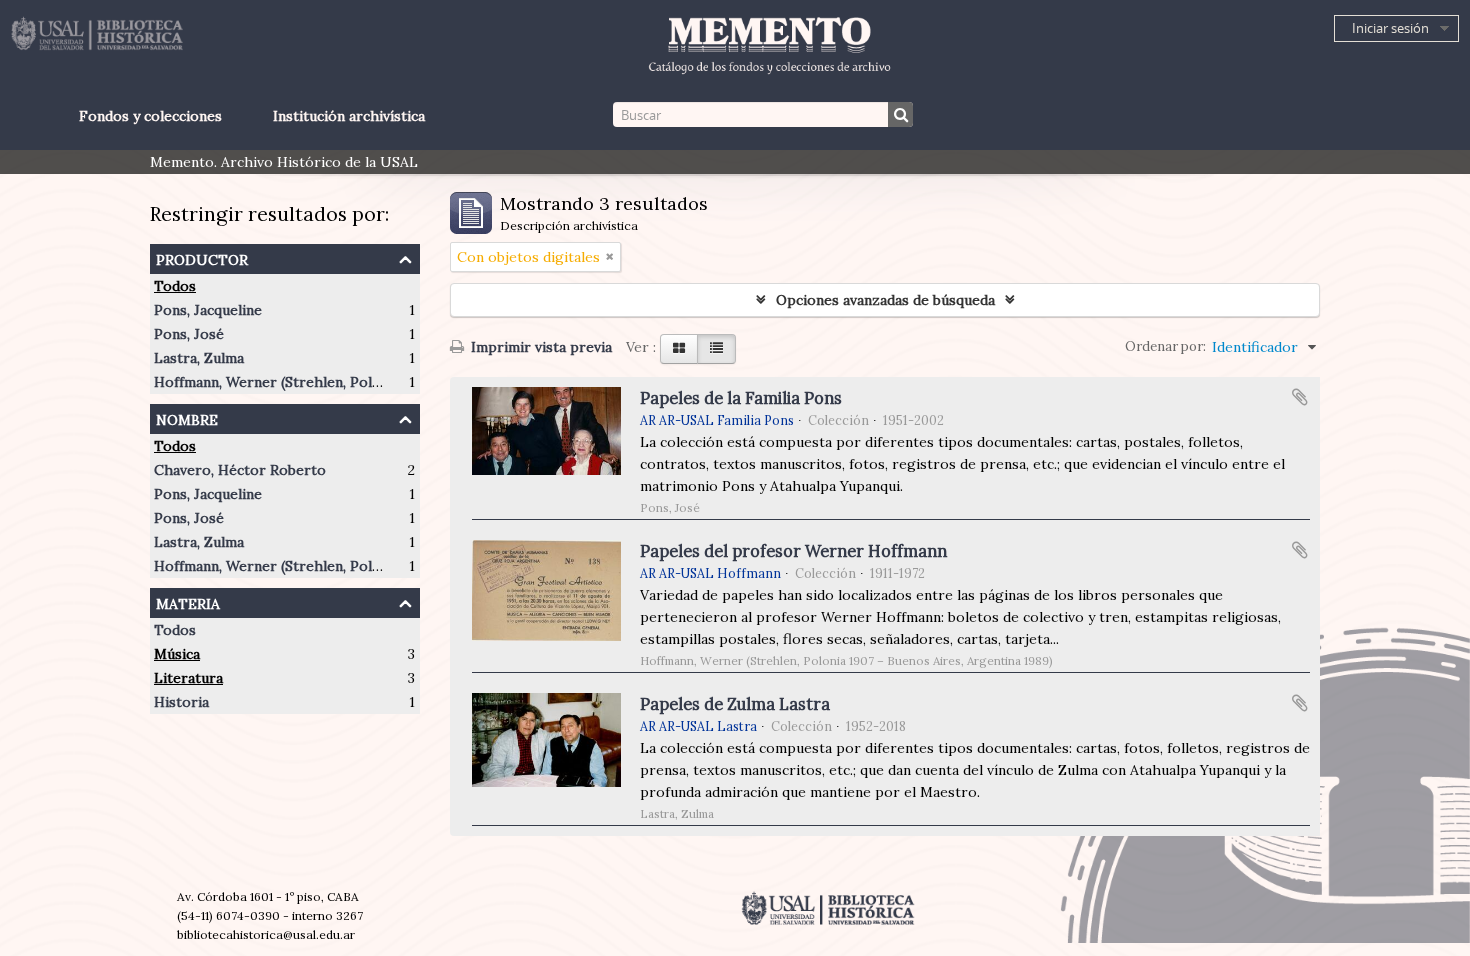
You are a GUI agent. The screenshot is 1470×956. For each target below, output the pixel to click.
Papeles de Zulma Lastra (735, 704)
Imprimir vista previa (539, 347)
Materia (188, 601)
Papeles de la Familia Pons (741, 398)
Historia (181, 702)
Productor (202, 257)
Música (177, 654)
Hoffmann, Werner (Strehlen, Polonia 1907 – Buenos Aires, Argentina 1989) (402, 382)
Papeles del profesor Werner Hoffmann (793, 551)
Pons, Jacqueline (208, 310)
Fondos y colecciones (150, 116)
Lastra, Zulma (199, 358)
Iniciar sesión (1390, 28)
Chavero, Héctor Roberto (240, 470)
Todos (175, 286)
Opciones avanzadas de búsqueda (885, 300)
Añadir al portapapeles (1300, 397)
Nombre (187, 417)
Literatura (188, 678)
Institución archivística (349, 116)
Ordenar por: (1165, 346)
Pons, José (189, 334)
